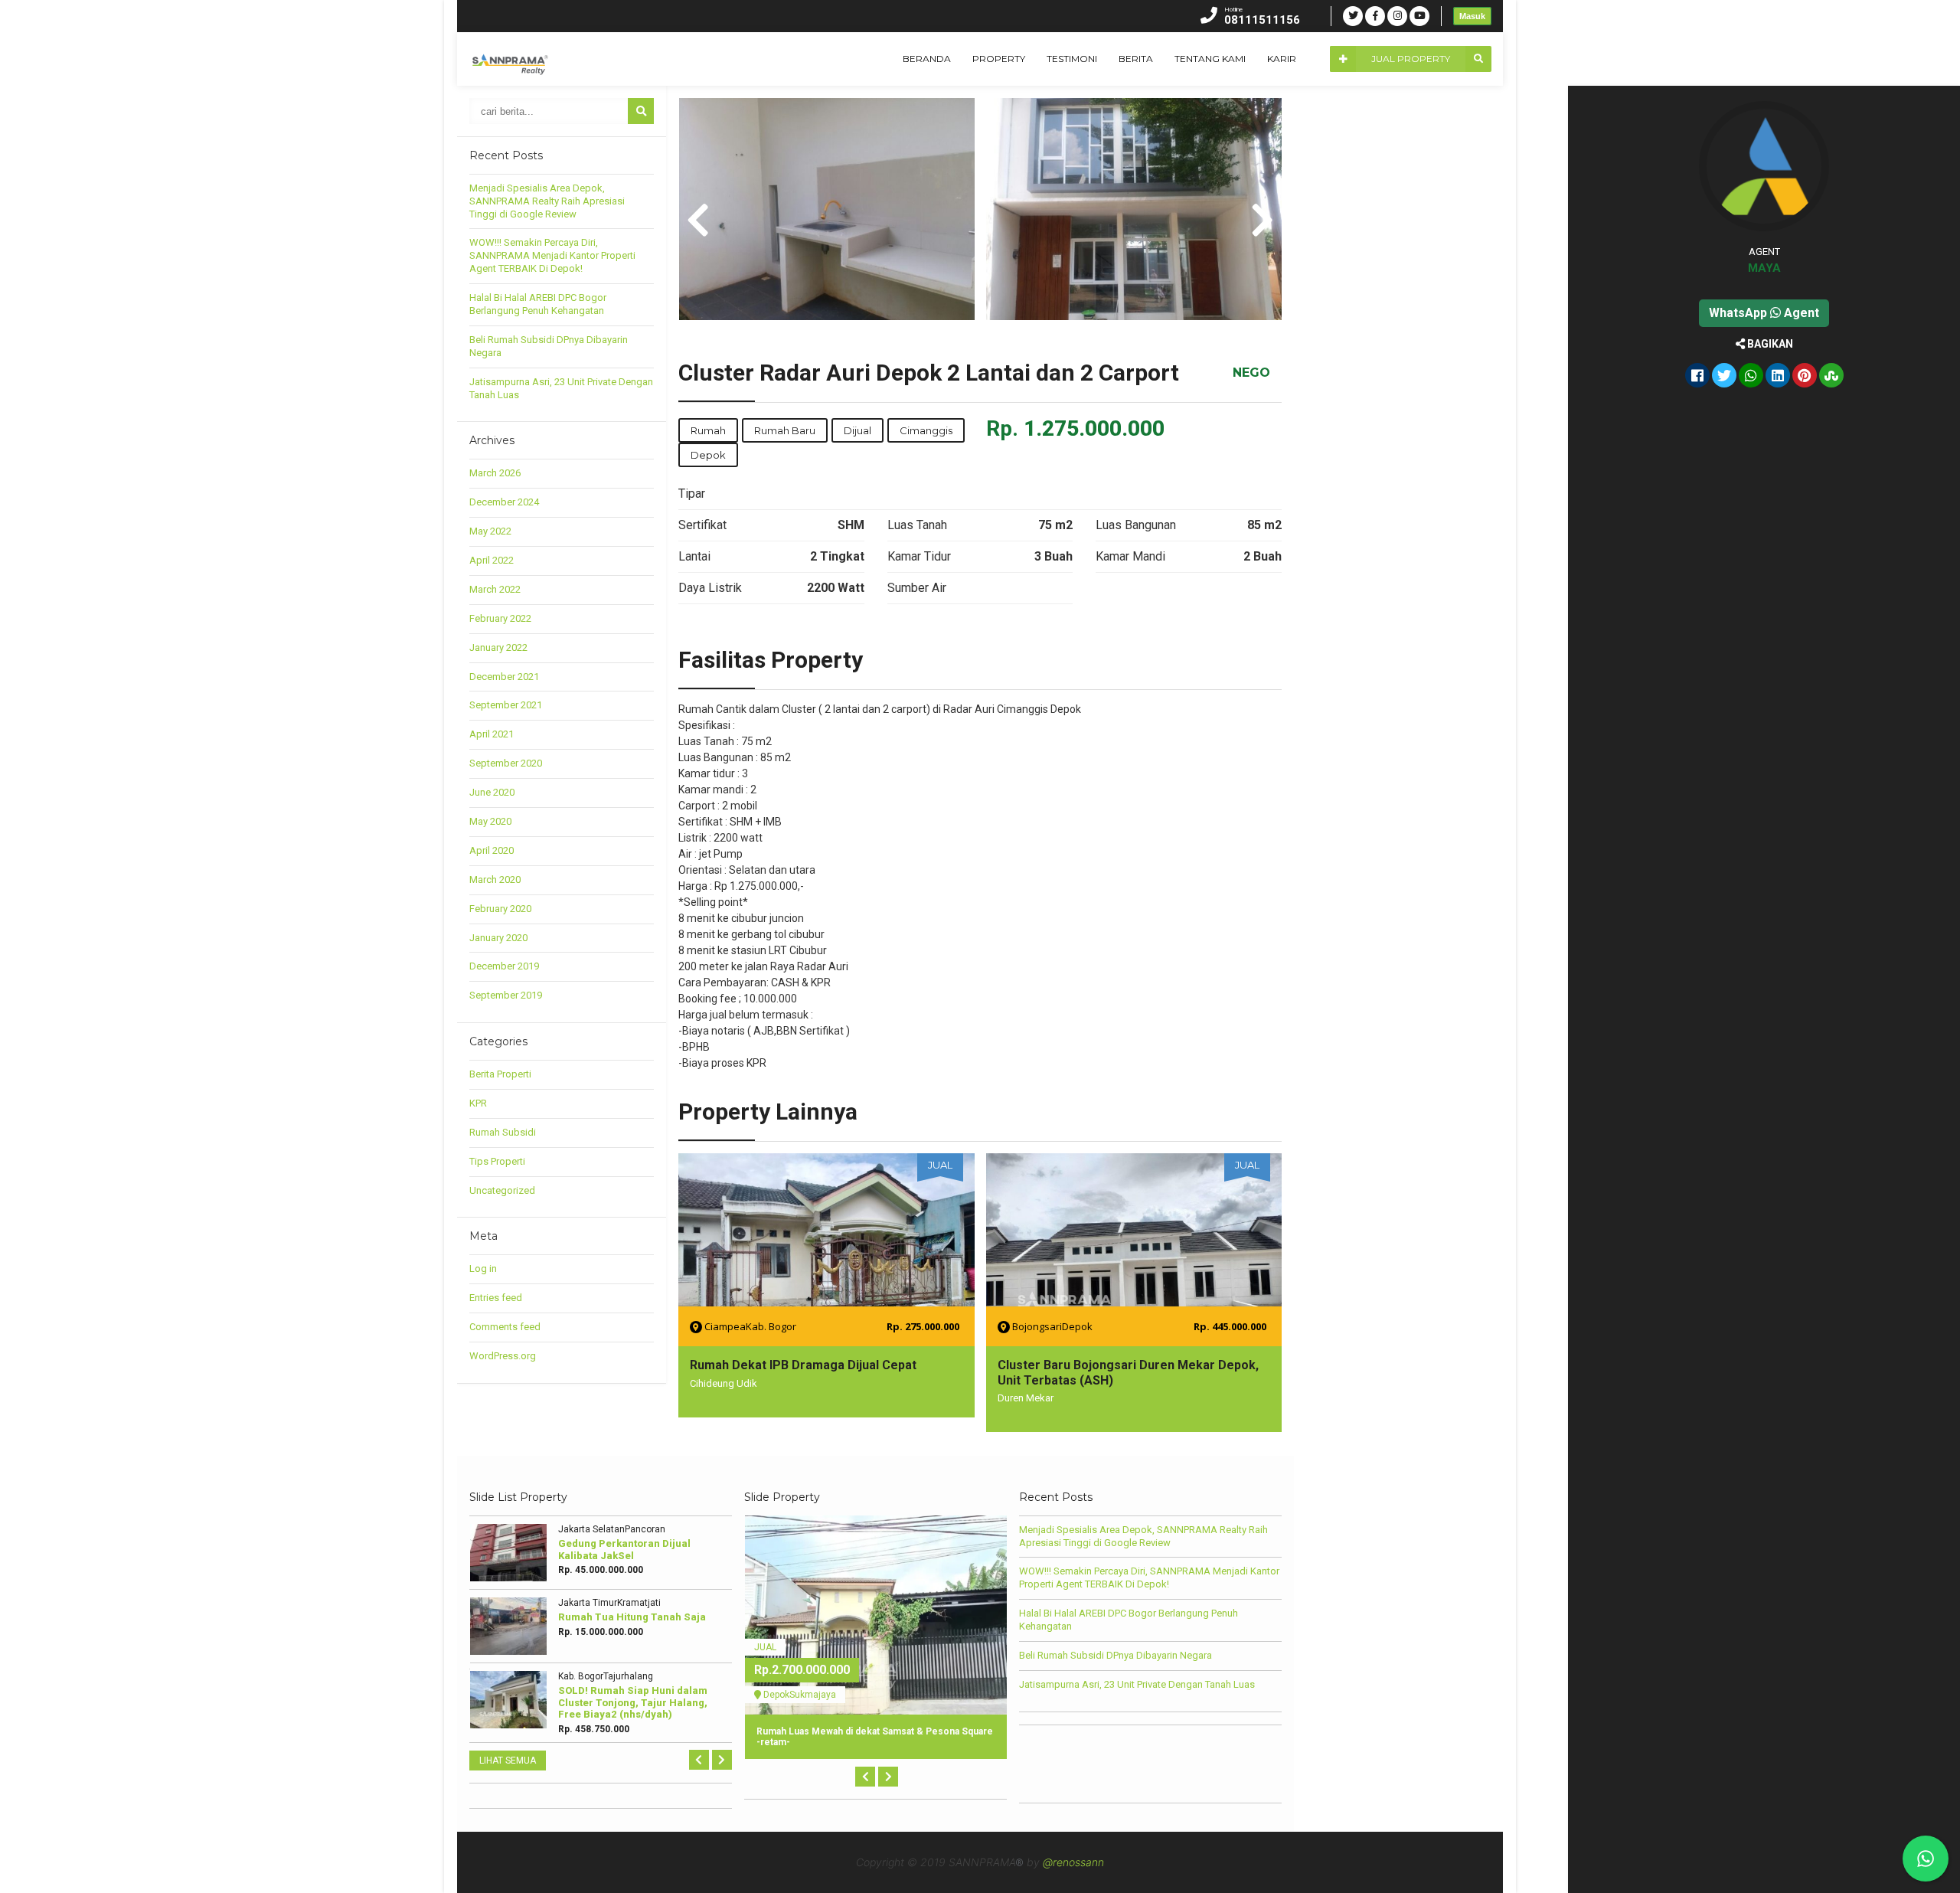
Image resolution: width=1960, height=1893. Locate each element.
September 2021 (506, 705)
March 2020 (495, 879)
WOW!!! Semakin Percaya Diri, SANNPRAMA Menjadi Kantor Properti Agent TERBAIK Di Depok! (552, 255)
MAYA (1764, 268)
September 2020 (506, 763)
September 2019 (506, 995)
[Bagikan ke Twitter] (1724, 377)
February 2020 (500, 909)
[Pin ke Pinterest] (1805, 377)
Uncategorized (502, 1190)
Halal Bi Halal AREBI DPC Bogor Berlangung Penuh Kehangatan (538, 304)
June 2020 (492, 792)
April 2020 (492, 850)
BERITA (1136, 59)
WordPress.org (503, 1356)
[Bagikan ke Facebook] (1697, 377)
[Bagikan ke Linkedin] (1778, 377)
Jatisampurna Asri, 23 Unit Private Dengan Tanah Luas (1137, 1684)
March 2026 (495, 473)
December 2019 (504, 966)
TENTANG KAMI (1210, 59)
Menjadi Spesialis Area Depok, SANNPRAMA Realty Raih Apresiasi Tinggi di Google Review (547, 201)
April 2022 (492, 560)
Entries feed (496, 1298)
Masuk (1472, 16)
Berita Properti (500, 1074)
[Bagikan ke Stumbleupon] (1831, 377)
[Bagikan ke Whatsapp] (1751, 377)
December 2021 (504, 677)
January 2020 (498, 938)
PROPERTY (999, 59)
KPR (478, 1103)
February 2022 (500, 618)
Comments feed (505, 1327)
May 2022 (490, 531)
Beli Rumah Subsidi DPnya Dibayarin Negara (1116, 1655)
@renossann (1073, 1862)
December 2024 (504, 502)
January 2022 (498, 647)
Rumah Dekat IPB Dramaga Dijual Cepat (803, 1365)
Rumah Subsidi (503, 1132)
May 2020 (490, 821)
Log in (483, 1269)
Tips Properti (497, 1161)
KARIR (1282, 59)
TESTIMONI (1072, 59)
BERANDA (927, 59)
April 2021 (492, 734)
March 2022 (495, 589)
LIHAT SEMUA (508, 1761)
